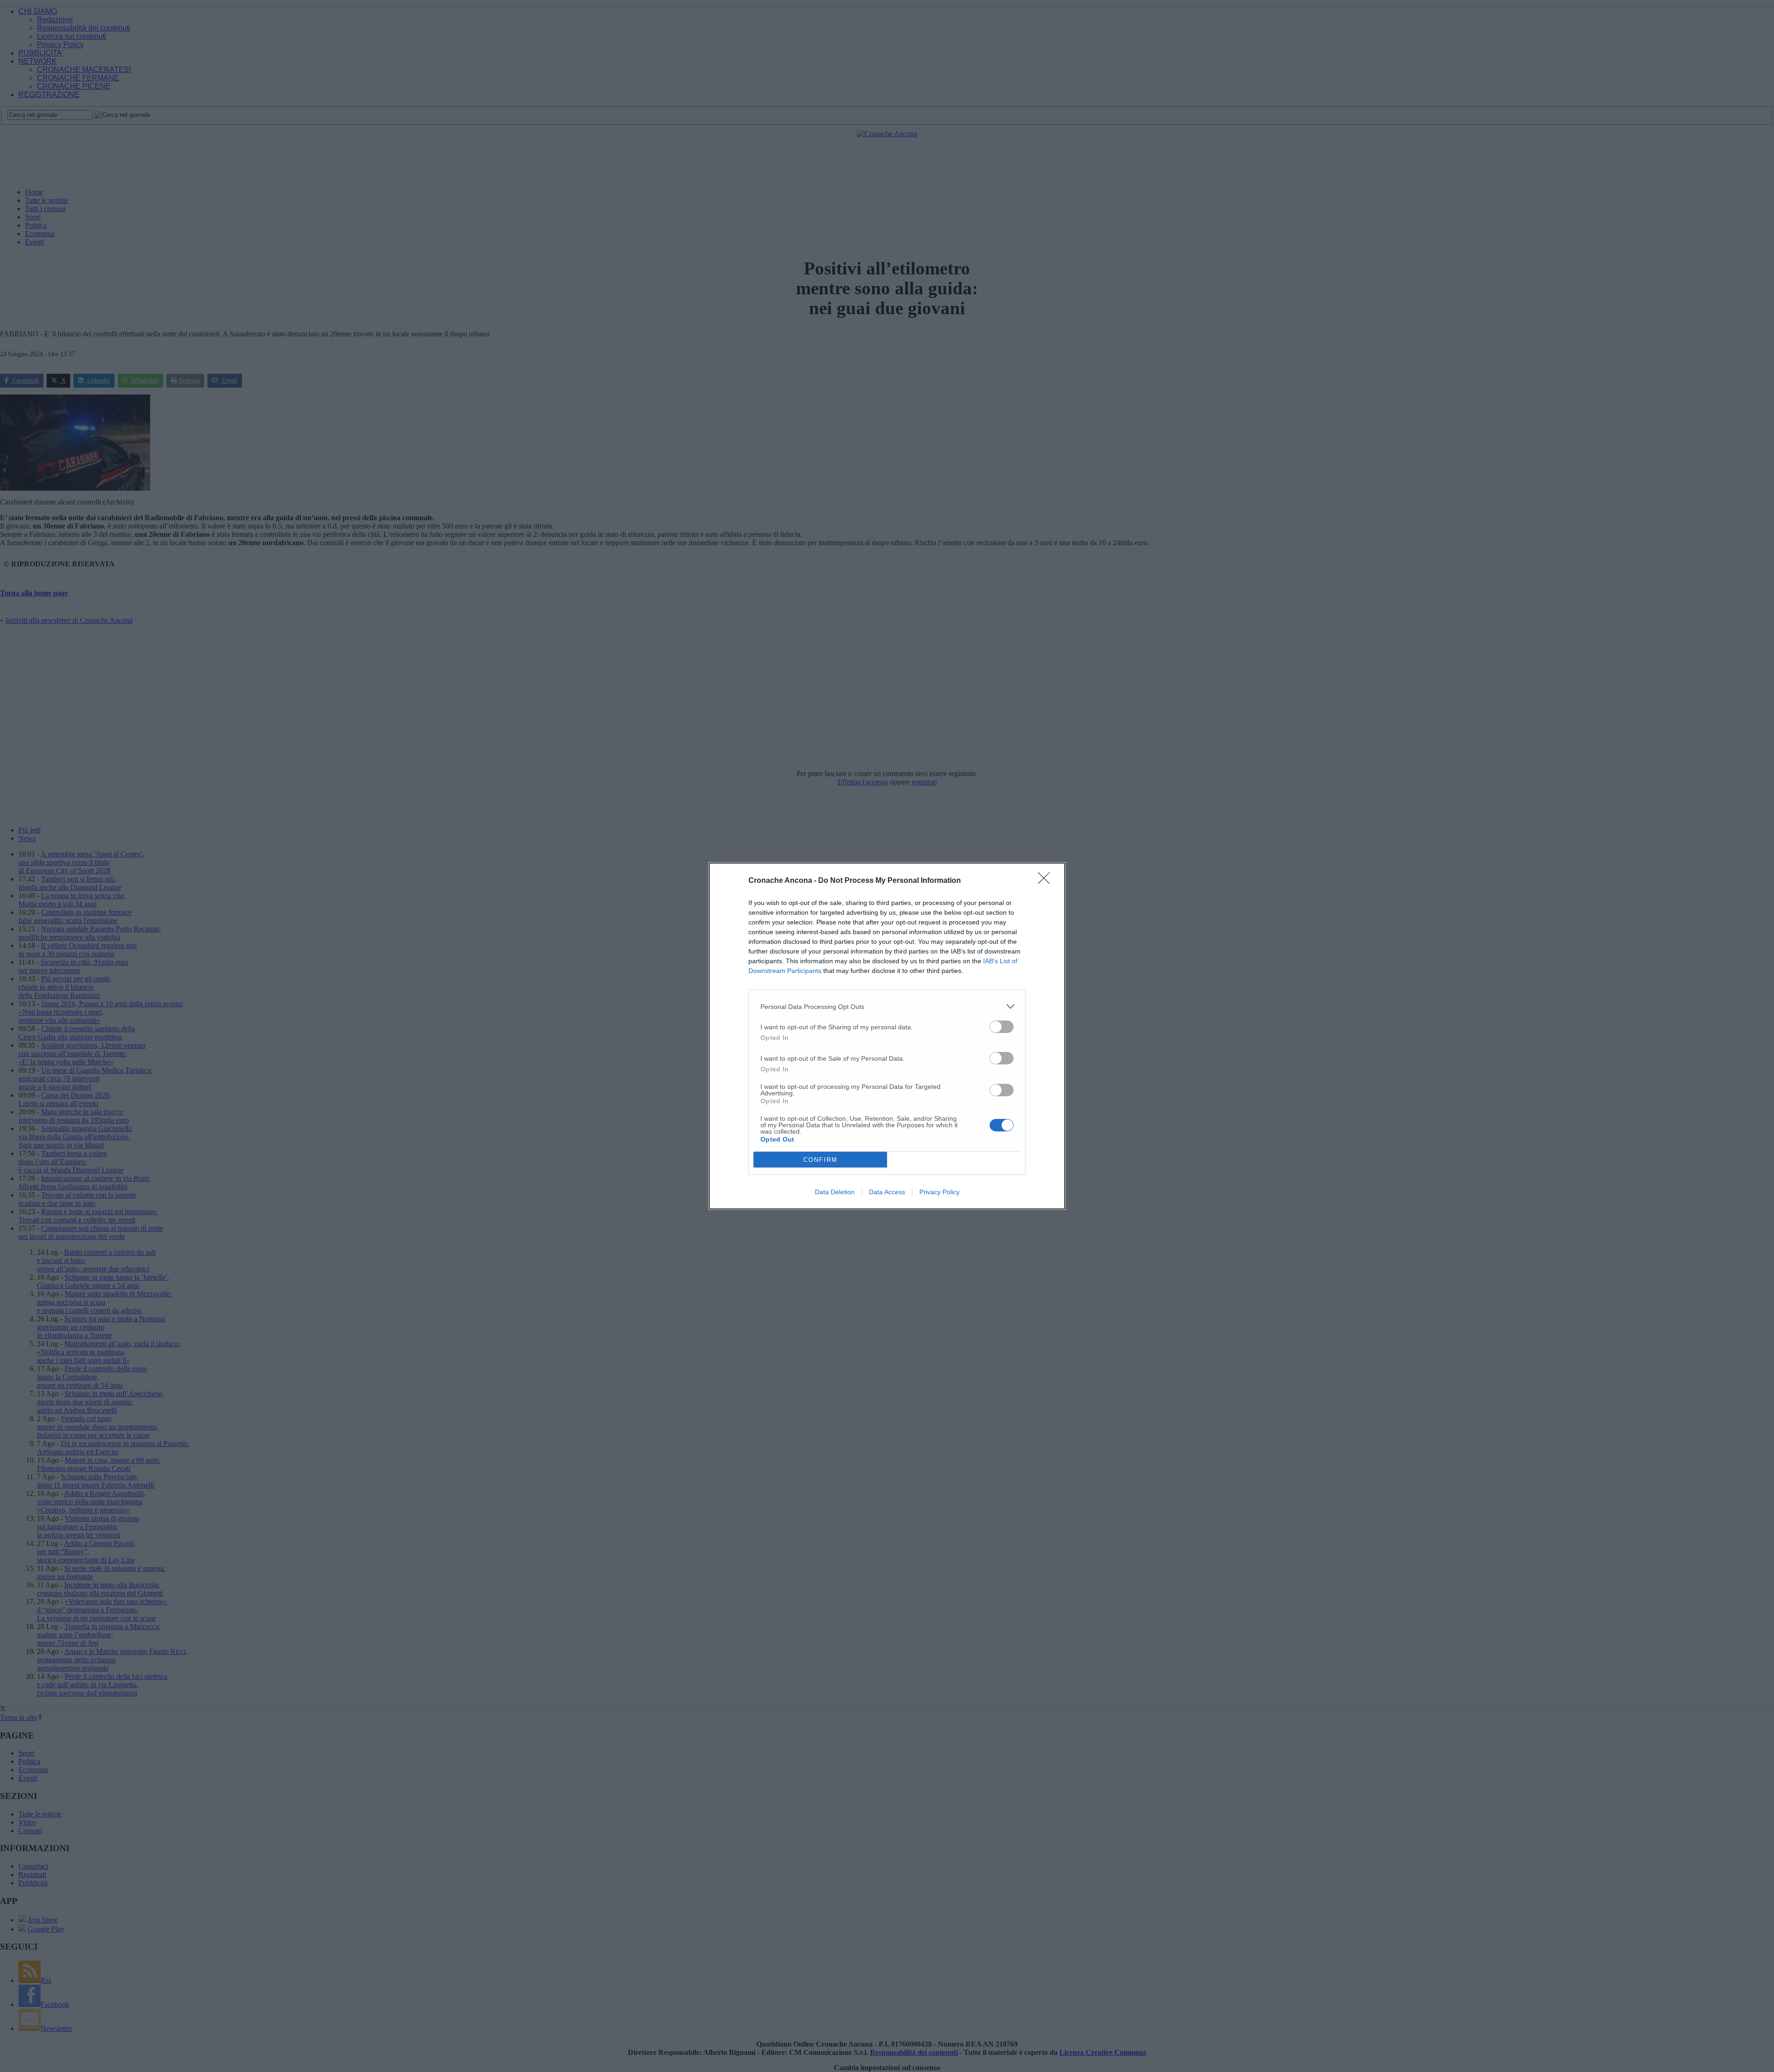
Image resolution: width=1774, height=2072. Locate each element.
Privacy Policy (939, 1192)
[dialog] (887, 1036)
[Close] (1047, 881)
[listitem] (887, 1006)
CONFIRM (820, 1160)
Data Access (887, 1192)
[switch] (1002, 1027)
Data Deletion (835, 1192)
